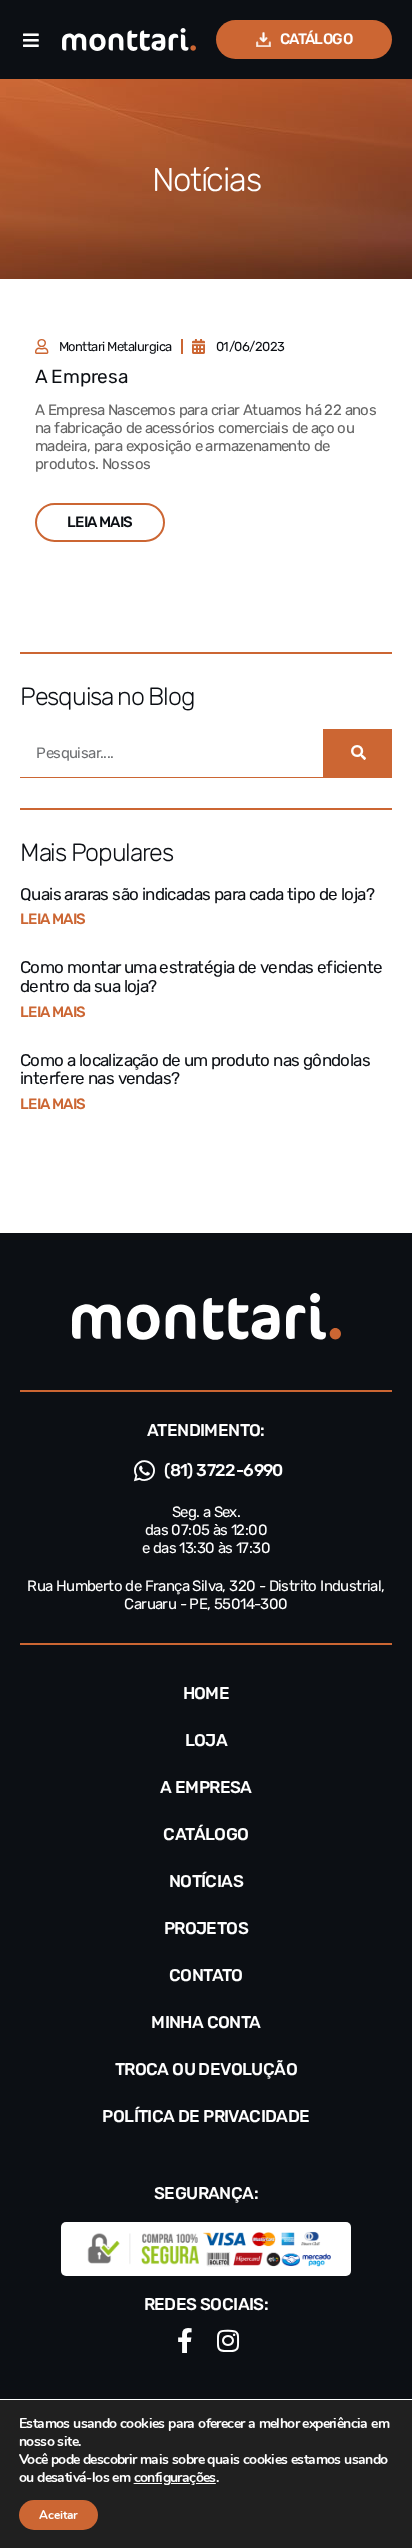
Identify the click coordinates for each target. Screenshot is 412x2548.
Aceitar (58, 2515)
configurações (175, 2478)
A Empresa (81, 376)
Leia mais (53, 919)
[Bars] (31, 40)
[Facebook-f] (184, 2340)
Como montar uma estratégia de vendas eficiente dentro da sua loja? (201, 976)
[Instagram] (227, 2340)
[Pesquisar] (357, 753)
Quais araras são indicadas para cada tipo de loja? (197, 894)
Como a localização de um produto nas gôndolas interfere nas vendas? (195, 1069)
